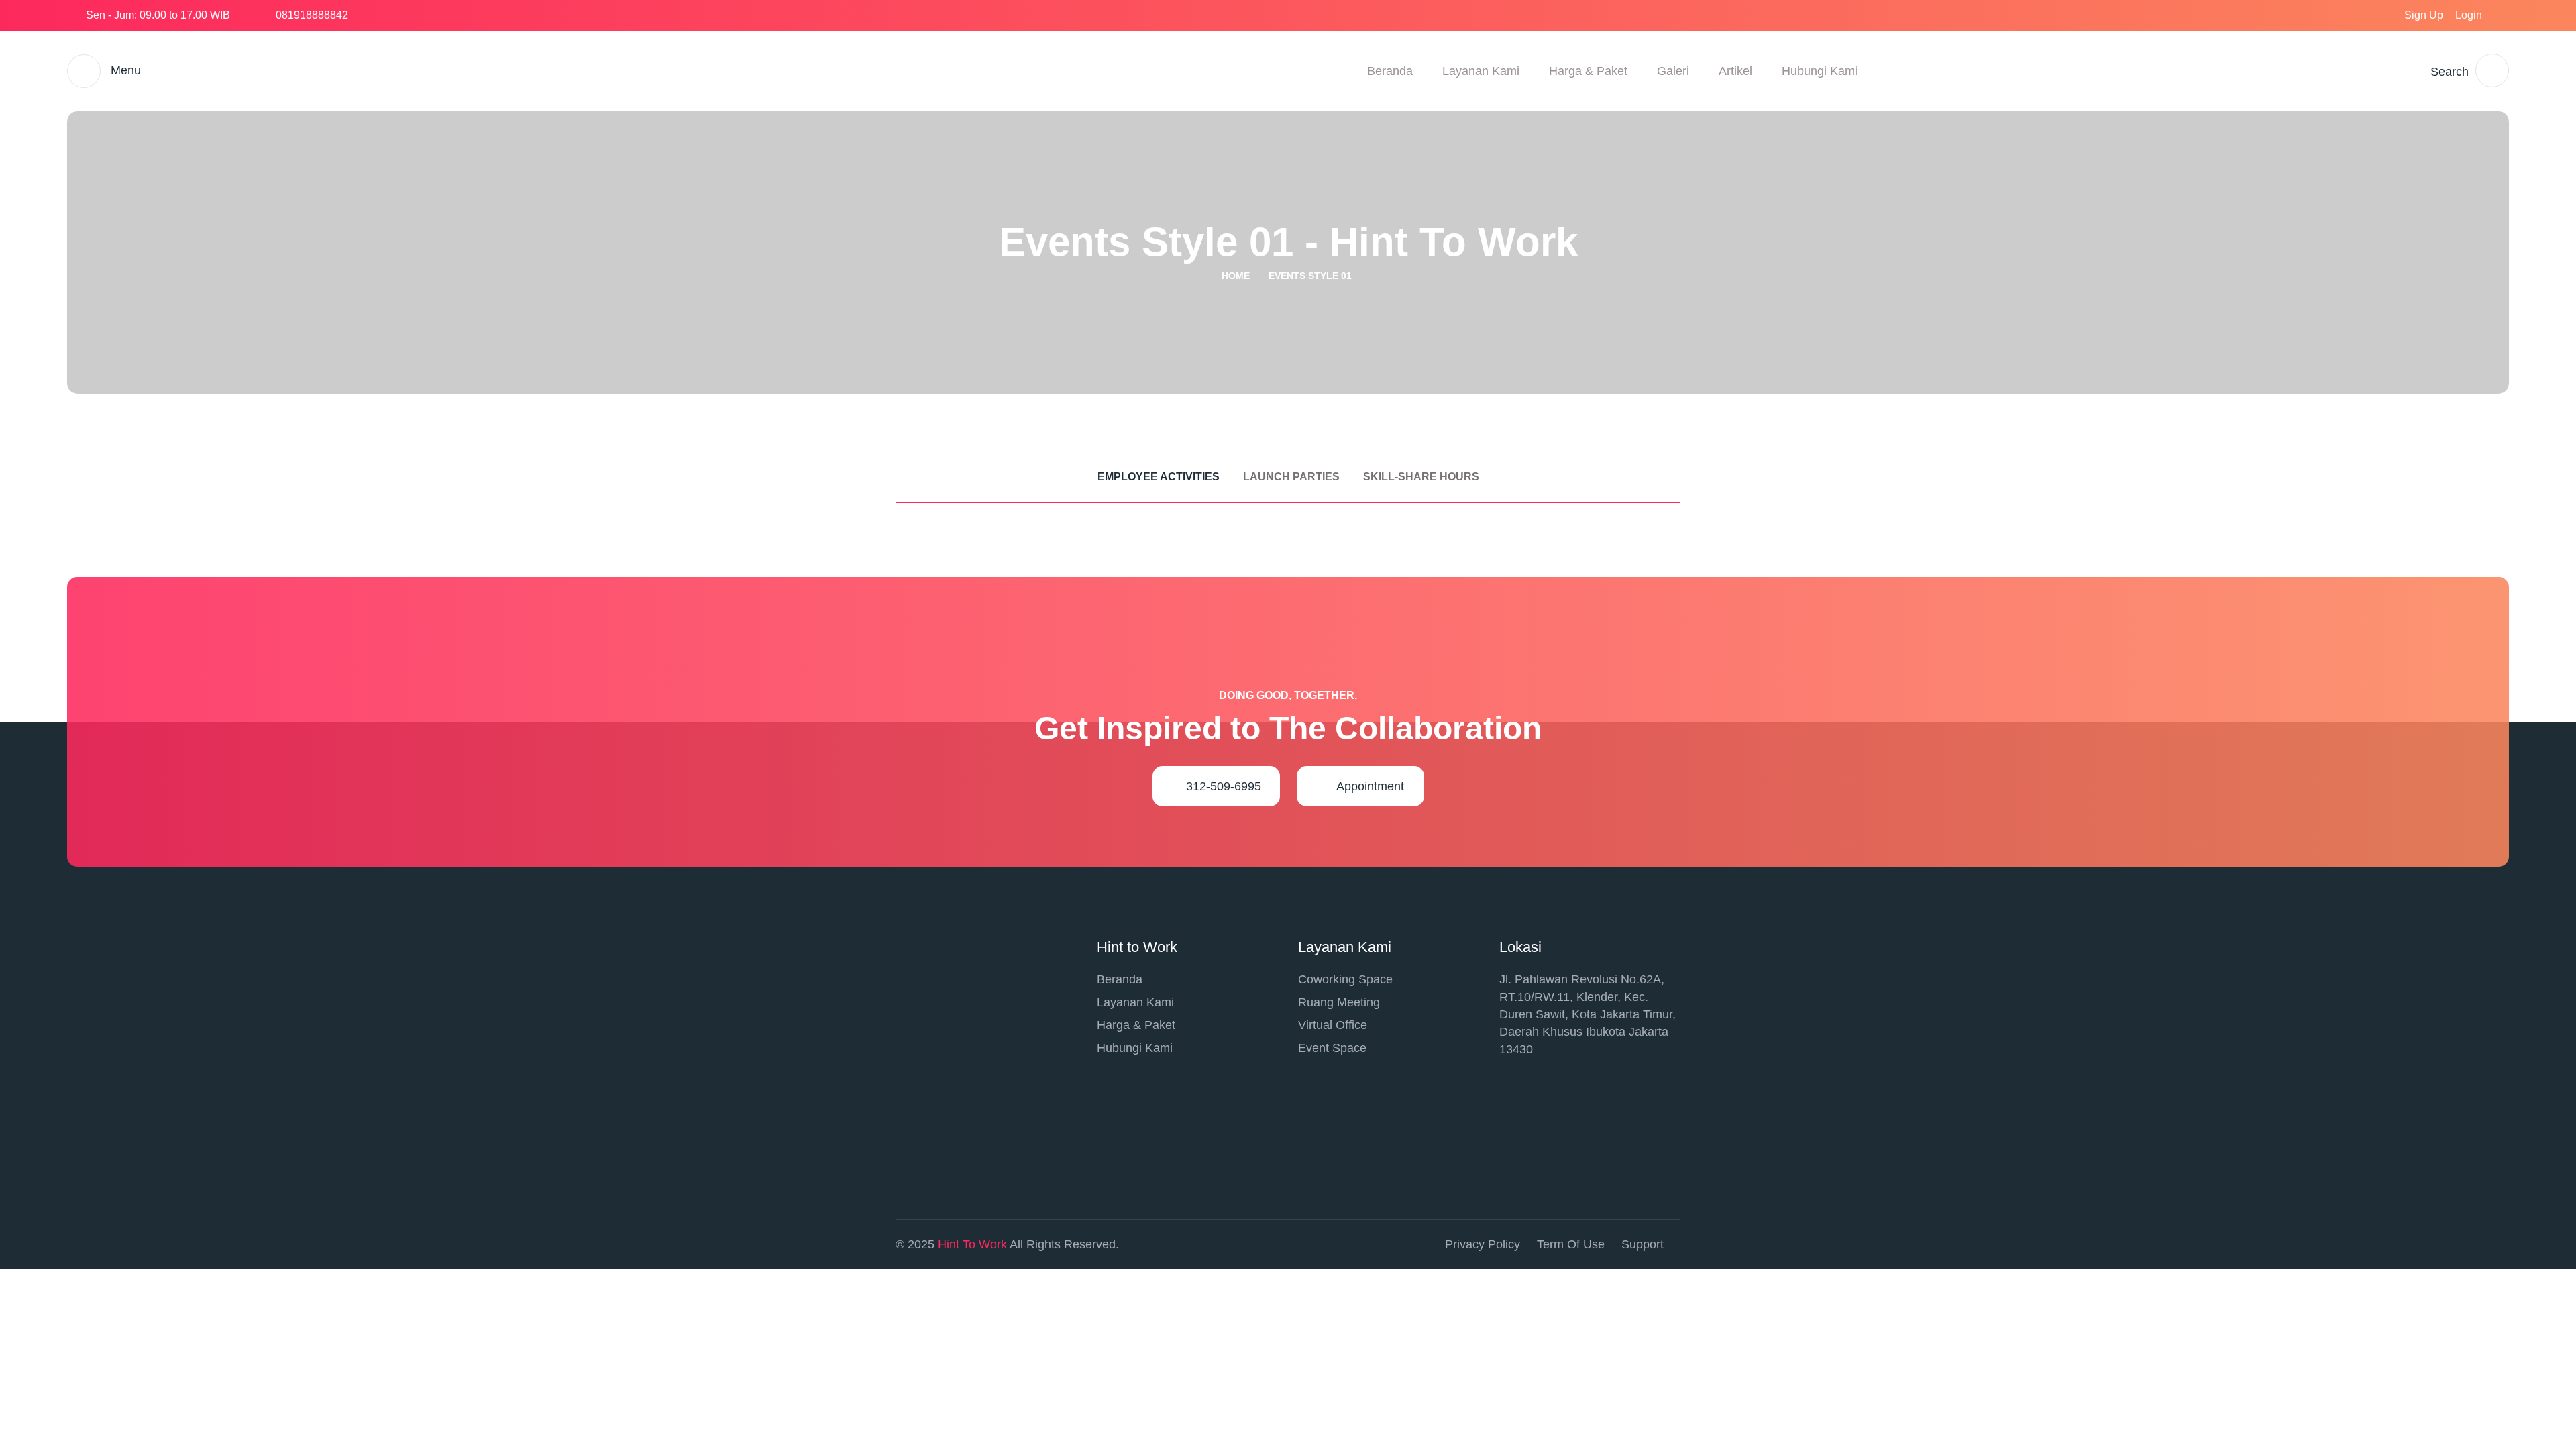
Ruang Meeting (1339, 1002)
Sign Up (2424, 15)
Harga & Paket (1588, 71)
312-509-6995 (1224, 786)
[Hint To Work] (754, 70)
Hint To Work (972, 1244)
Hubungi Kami (1820, 71)
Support (1643, 1244)
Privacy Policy (1483, 1244)
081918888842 (312, 15)
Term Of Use (1571, 1244)
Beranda (1390, 71)
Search (2450, 72)
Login (2469, 15)
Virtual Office (1333, 1025)
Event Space (1332, 1048)
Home (1236, 276)
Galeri (1673, 71)
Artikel (1735, 71)
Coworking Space (1345, 979)
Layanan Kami (1481, 71)
